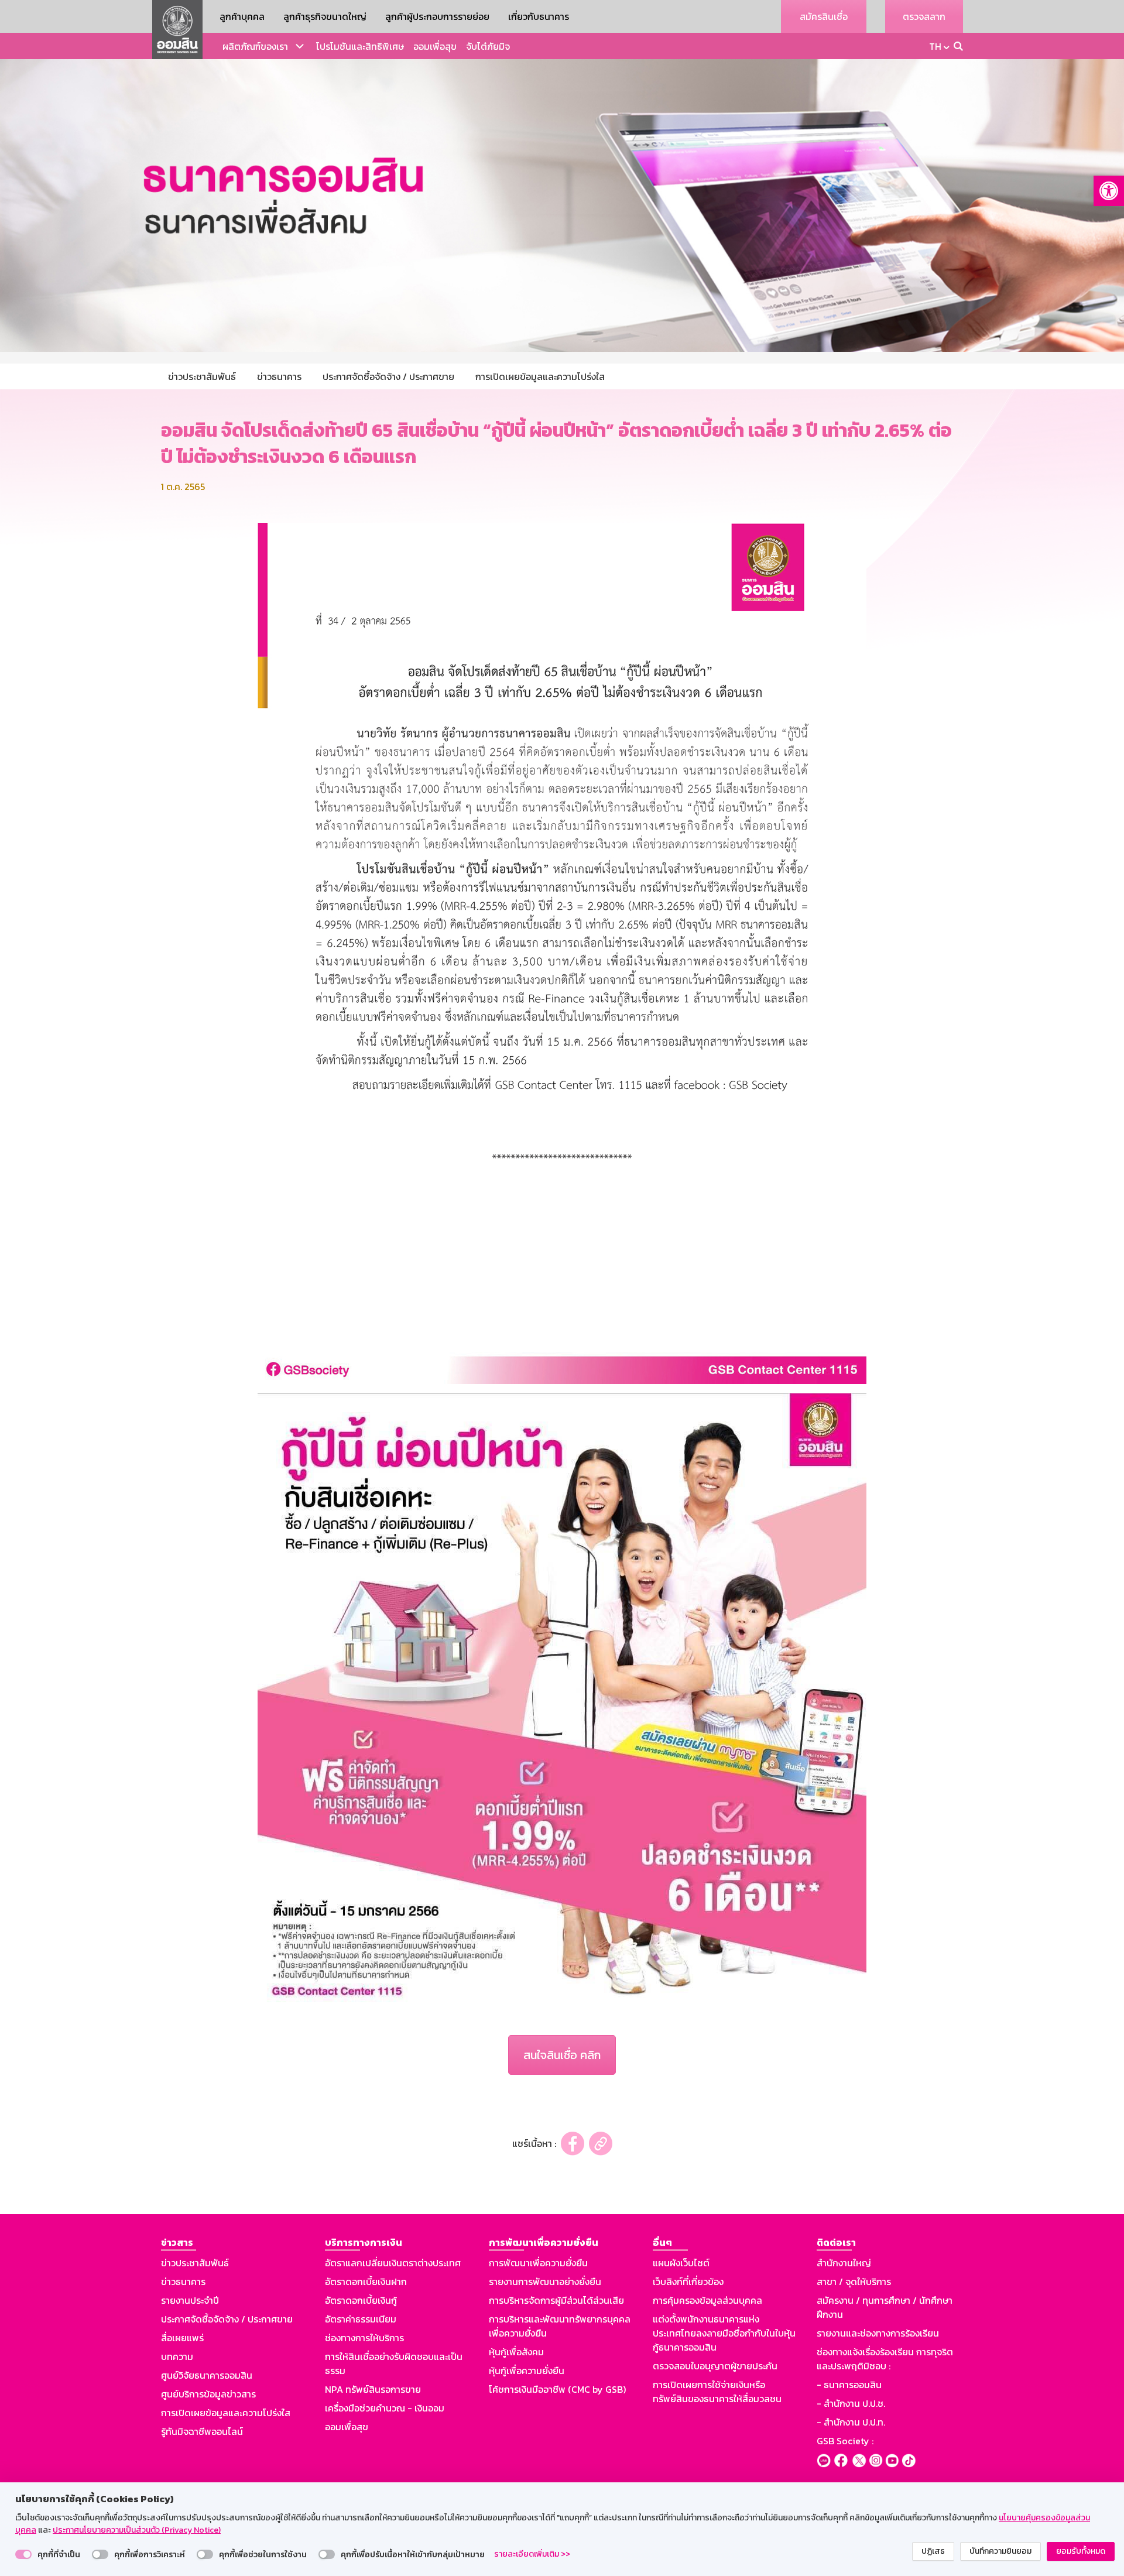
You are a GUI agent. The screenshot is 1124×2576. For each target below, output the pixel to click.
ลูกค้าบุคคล (242, 16)
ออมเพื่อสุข (435, 46)
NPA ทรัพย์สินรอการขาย (373, 2389)
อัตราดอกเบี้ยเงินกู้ (361, 2300)
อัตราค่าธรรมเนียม (361, 2319)
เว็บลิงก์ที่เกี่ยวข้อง (688, 2282)
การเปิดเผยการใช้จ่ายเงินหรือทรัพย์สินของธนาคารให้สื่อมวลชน (717, 2392)
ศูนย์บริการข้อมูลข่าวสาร (208, 2394)
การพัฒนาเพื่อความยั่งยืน (538, 2263)
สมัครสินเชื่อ (824, 16)
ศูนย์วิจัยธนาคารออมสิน (207, 2375)
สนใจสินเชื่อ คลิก (562, 2055)
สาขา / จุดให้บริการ (854, 2282)
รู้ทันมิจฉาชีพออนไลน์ (202, 2431)
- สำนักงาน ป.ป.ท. (851, 2422)
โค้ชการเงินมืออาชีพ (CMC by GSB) (557, 2389)
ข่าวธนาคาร (183, 2282)
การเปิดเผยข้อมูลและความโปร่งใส (226, 2413)
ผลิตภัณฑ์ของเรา (255, 46)
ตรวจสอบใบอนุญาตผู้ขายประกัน (715, 2366)
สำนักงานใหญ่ (844, 2263)
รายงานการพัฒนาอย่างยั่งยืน (545, 2282)
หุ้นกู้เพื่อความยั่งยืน (527, 2371)
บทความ (177, 2356)
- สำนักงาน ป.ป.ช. (851, 2403)
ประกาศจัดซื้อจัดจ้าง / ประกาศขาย (227, 2319)
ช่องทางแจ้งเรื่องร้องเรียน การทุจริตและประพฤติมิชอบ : (885, 2359)
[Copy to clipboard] (601, 2144)
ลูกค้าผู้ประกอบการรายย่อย (437, 16)
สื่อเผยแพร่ (182, 2338)
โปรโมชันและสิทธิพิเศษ (360, 46)
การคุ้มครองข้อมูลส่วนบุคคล (707, 2300)
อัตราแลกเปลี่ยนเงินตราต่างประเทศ (393, 2263)
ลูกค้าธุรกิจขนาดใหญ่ (325, 16)
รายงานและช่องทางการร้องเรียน (878, 2333)
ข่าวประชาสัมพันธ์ (195, 2263)
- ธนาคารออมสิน (849, 2385)
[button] (1109, 191)
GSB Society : (845, 2441)
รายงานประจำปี (190, 2300)
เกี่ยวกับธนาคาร (539, 16)
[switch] (23, 2554)
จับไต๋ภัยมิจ (488, 46)
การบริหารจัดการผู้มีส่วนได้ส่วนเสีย (556, 2300)
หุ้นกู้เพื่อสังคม (516, 2352)
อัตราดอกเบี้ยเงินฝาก (366, 2282)
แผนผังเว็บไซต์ (681, 2263)
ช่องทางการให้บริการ (364, 2338)
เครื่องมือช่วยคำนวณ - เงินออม (385, 2408)
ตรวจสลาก (924, 16)
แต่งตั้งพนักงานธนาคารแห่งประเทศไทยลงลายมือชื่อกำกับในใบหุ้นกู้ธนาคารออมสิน (724, 2333)
